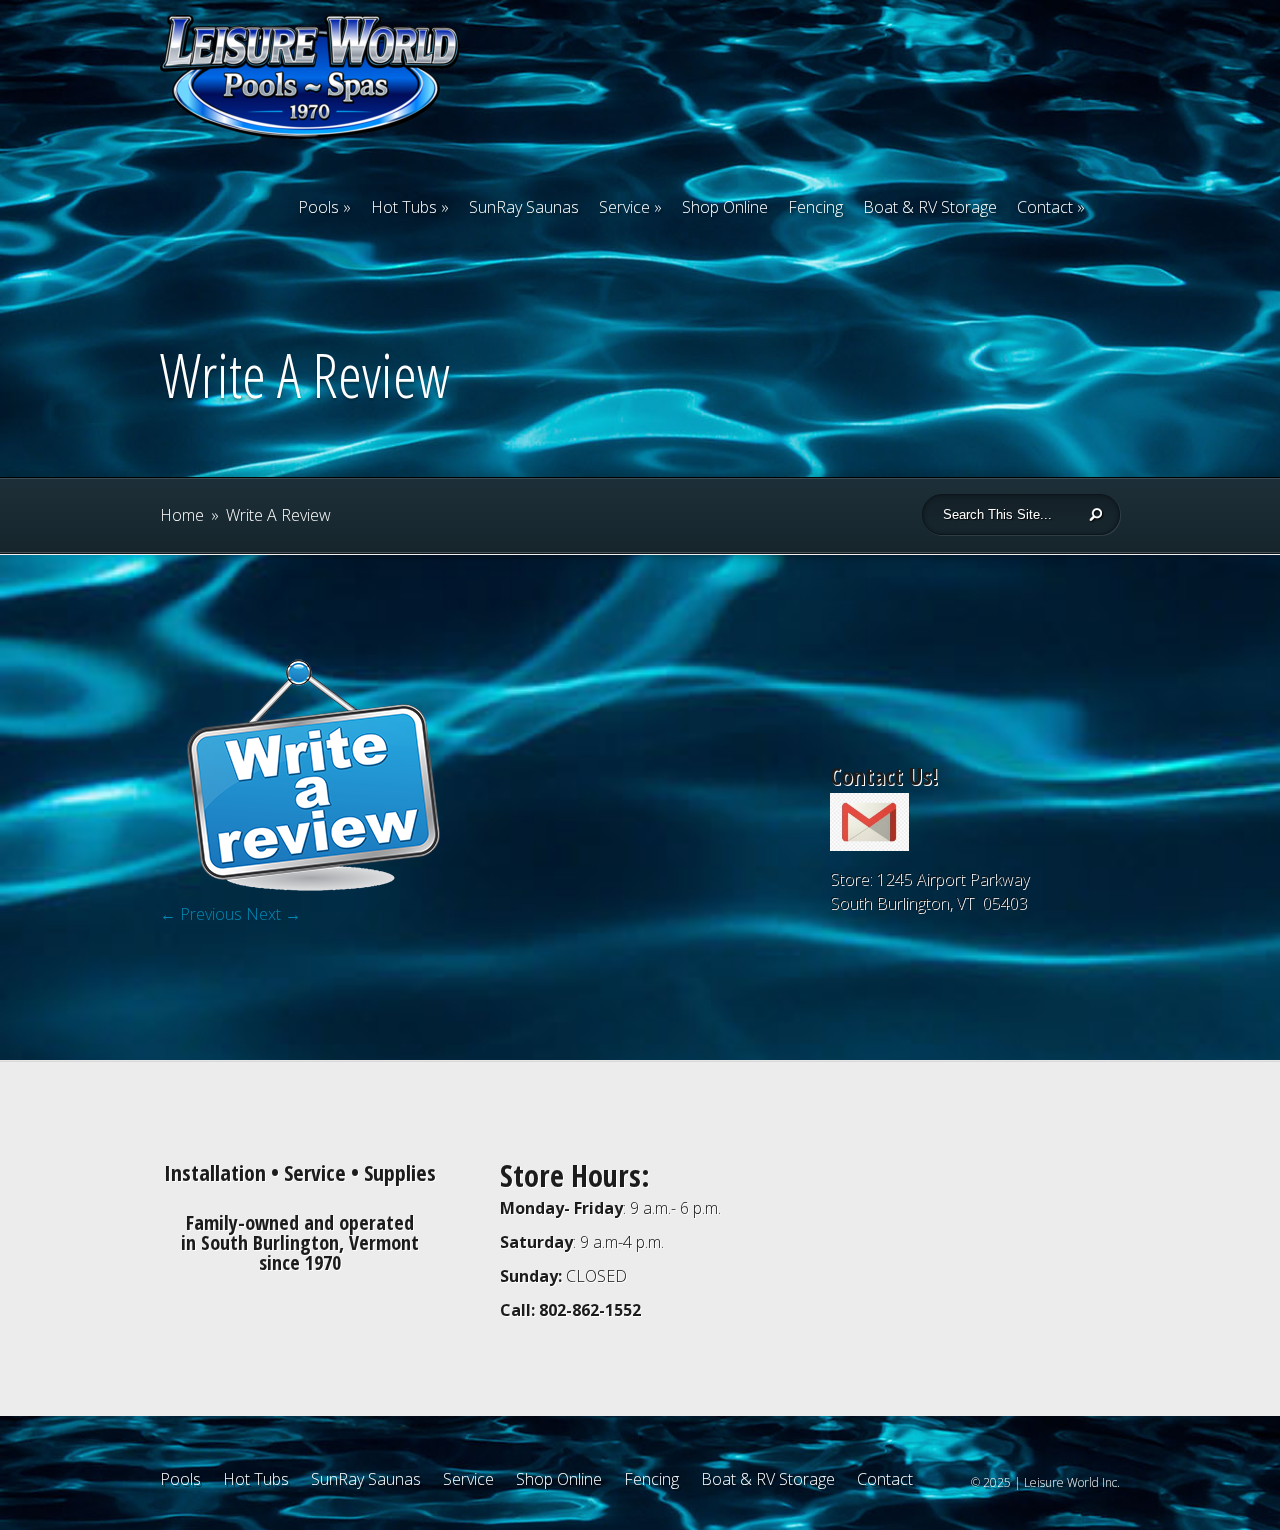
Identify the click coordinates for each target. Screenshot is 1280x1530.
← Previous (201, 914)
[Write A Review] (310, 898)
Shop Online (725, 207)
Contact (1045, 207)
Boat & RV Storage (930, 207)
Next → (273, 914)
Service (624, 207)
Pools (318, 207)
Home (182, 515)
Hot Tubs (404, 207)
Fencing (815, 207)
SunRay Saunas (524, 207)
